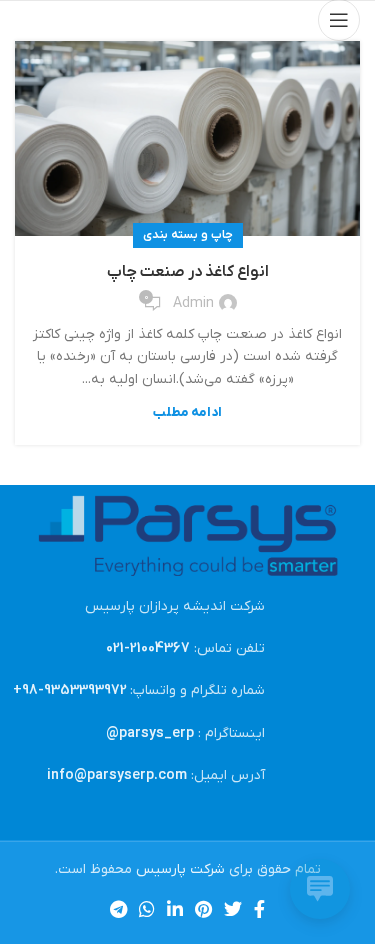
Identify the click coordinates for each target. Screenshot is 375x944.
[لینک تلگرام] (118, 909)
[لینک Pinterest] (203, 909)
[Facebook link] (259, 909)
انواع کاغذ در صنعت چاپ (188, 272)
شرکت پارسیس (180, 869)
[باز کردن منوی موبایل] (339, 20)
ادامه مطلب (187, 412)
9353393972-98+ (70, 690)
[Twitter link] (233, 909)
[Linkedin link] (175, 909)
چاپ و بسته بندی (188, 235)
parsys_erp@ (150, 733)
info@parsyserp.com (117, 775)
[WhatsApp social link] (147, 909)
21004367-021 (148, 648)
